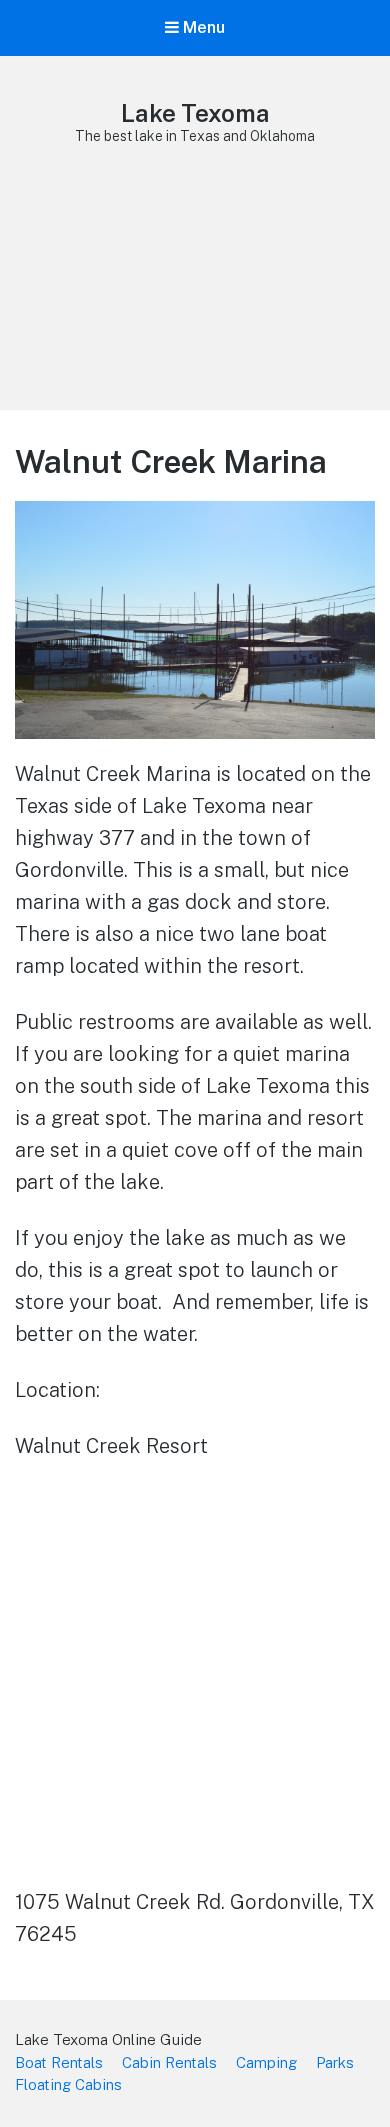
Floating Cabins (68, 2084)
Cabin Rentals (169, 2062)
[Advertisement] (195, 300)
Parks (335, 2062)
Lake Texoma (195, 113)
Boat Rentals (59, 2062)
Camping (266, 2062)
